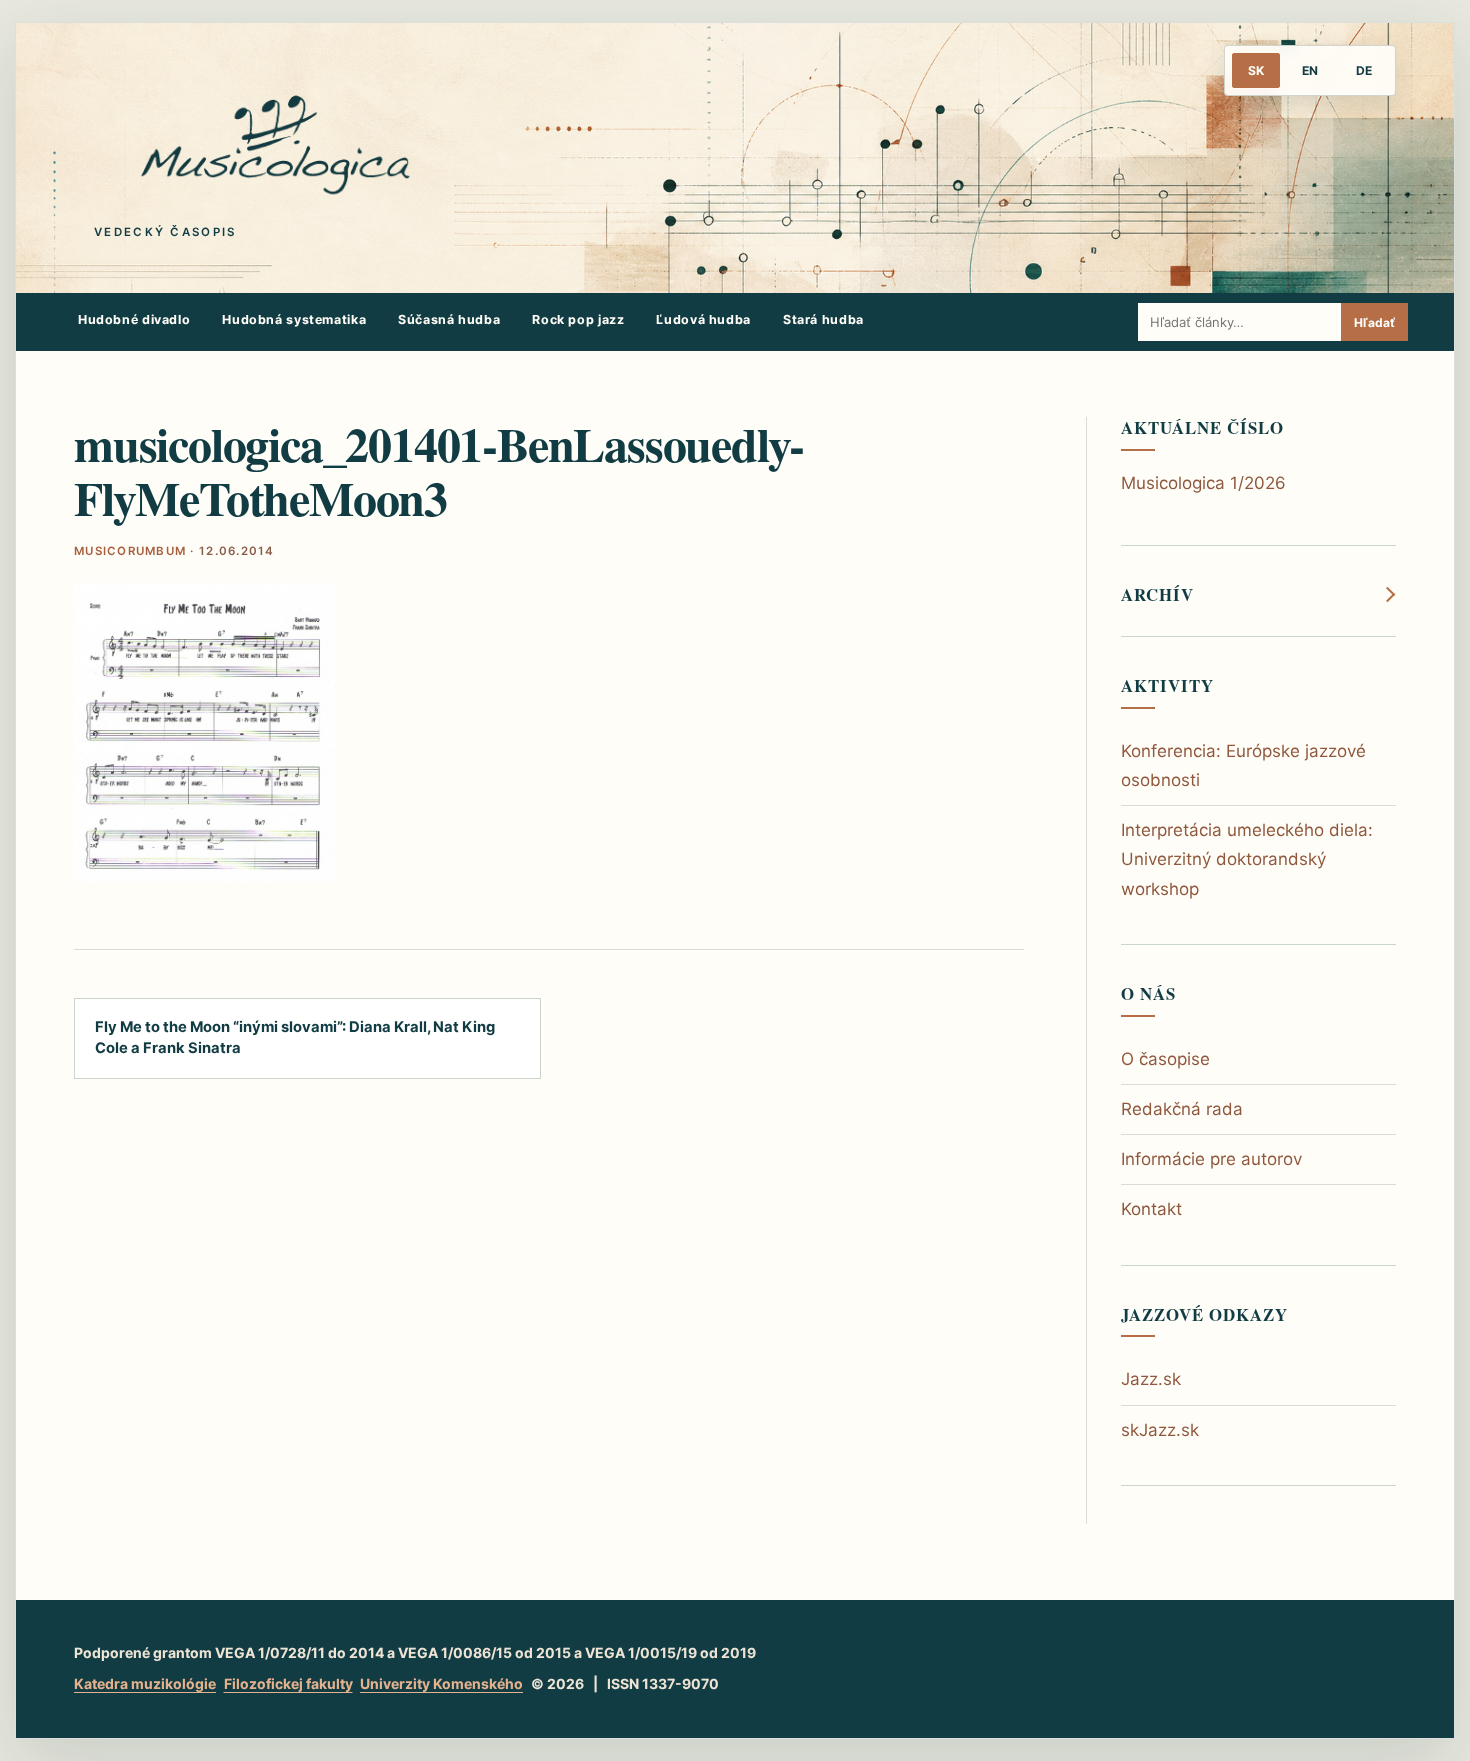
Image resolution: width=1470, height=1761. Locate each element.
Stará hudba (823, 319)
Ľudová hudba (703, 319)
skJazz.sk (1160, 1430)
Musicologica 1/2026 (1203, 483)
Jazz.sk (1151, 1379)
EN (1310, 70)
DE (1364, 70)
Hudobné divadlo (134, 319)
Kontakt (1151, 1209)
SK (1256, 70)
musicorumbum (130, 551)
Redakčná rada (1182, 1109)
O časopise (1165, 1059)
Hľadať (1374, 322)
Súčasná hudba (449, 319)
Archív (1157, 595)
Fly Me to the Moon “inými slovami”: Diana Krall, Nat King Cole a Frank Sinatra (295, 1037)
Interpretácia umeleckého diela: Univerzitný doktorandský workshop (1247, 859)
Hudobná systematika (294, 319)
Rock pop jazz (578, 319)
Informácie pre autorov (1211, 1159)
